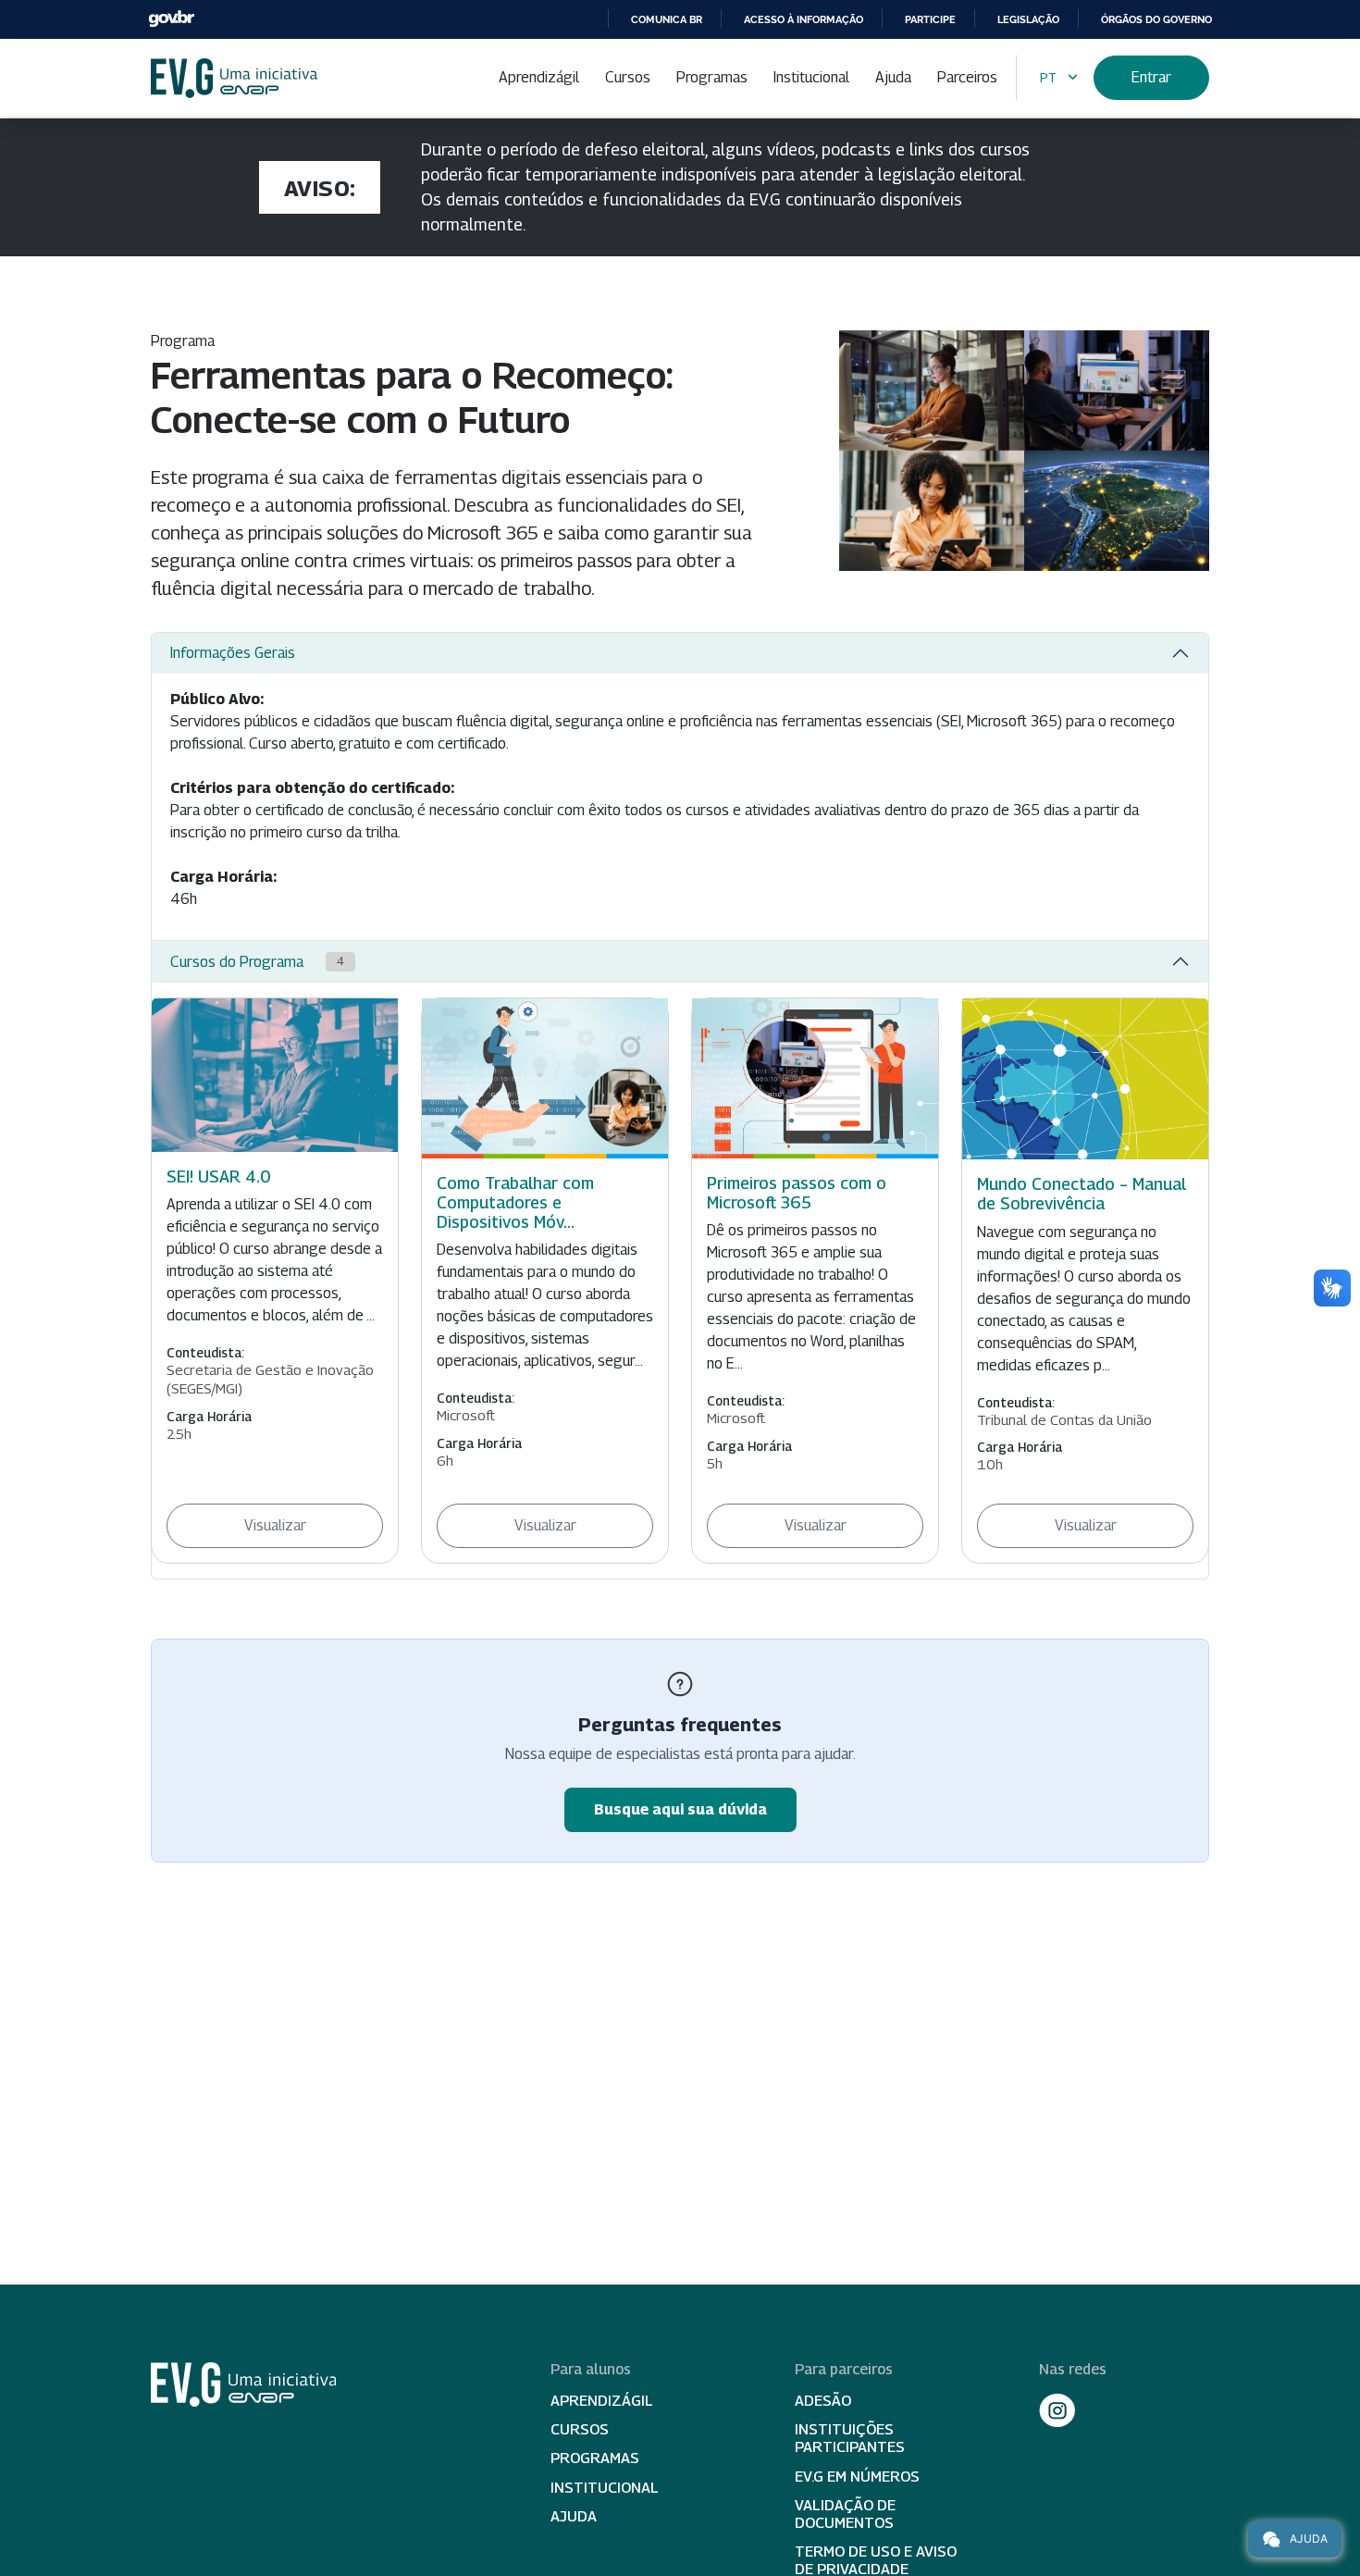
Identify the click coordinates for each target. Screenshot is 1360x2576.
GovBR (171, 19)
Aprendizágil (539, 77)
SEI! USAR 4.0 (218, 1177)
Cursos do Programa (257, 962)
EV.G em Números (857, 2477)
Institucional (811, 77)
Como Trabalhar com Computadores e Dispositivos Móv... (515, 1202)
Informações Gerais (233, 653)
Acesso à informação (804, 19)
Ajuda (893, 77)
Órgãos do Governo (1156, 19)
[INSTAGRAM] (1057, 2410)
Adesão (823, 2401)
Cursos (628, 77)
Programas (712, 77)
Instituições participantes (850, 2438)
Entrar (1151, 77)
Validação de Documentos (845, 2514)
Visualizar (275, 1525)
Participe (930, 19)
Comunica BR (667, 19)
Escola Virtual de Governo (234, 78)
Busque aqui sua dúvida (680, 1809)
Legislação (1028, 19)
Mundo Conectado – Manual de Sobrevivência (1082, 1194)
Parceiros (967, 77)
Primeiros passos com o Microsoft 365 (797, 1193)
